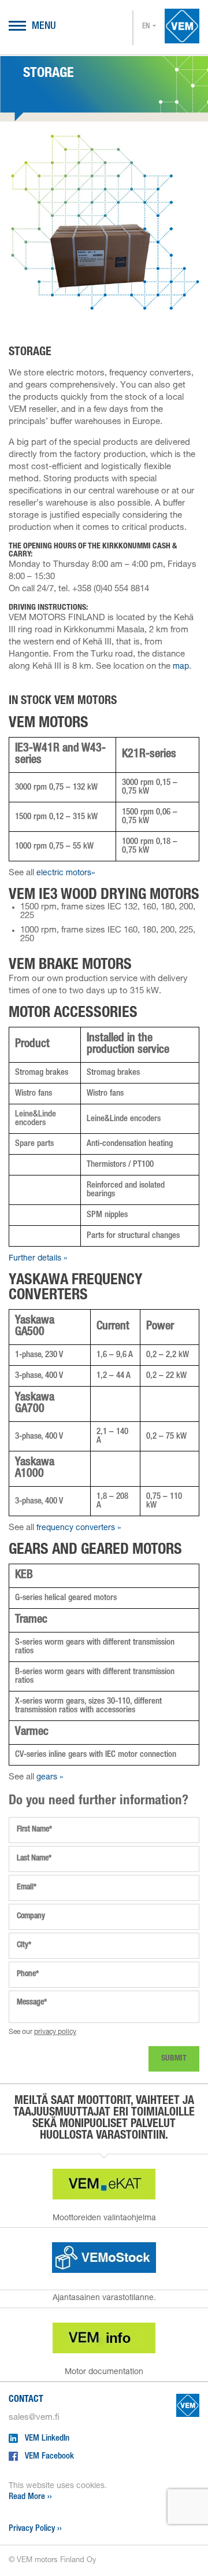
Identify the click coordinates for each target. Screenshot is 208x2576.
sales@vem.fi (34, 2418)
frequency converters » (79, 1528)
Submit (174, 2059)
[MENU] (17, 27)
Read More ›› (30, 2497)
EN (146, 27)
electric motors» (66, 874)
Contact (26, 2400)
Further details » (38, 1259)
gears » (50, 1778)
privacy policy (55, 2032)
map (181, 667)
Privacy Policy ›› (35, 2529)
